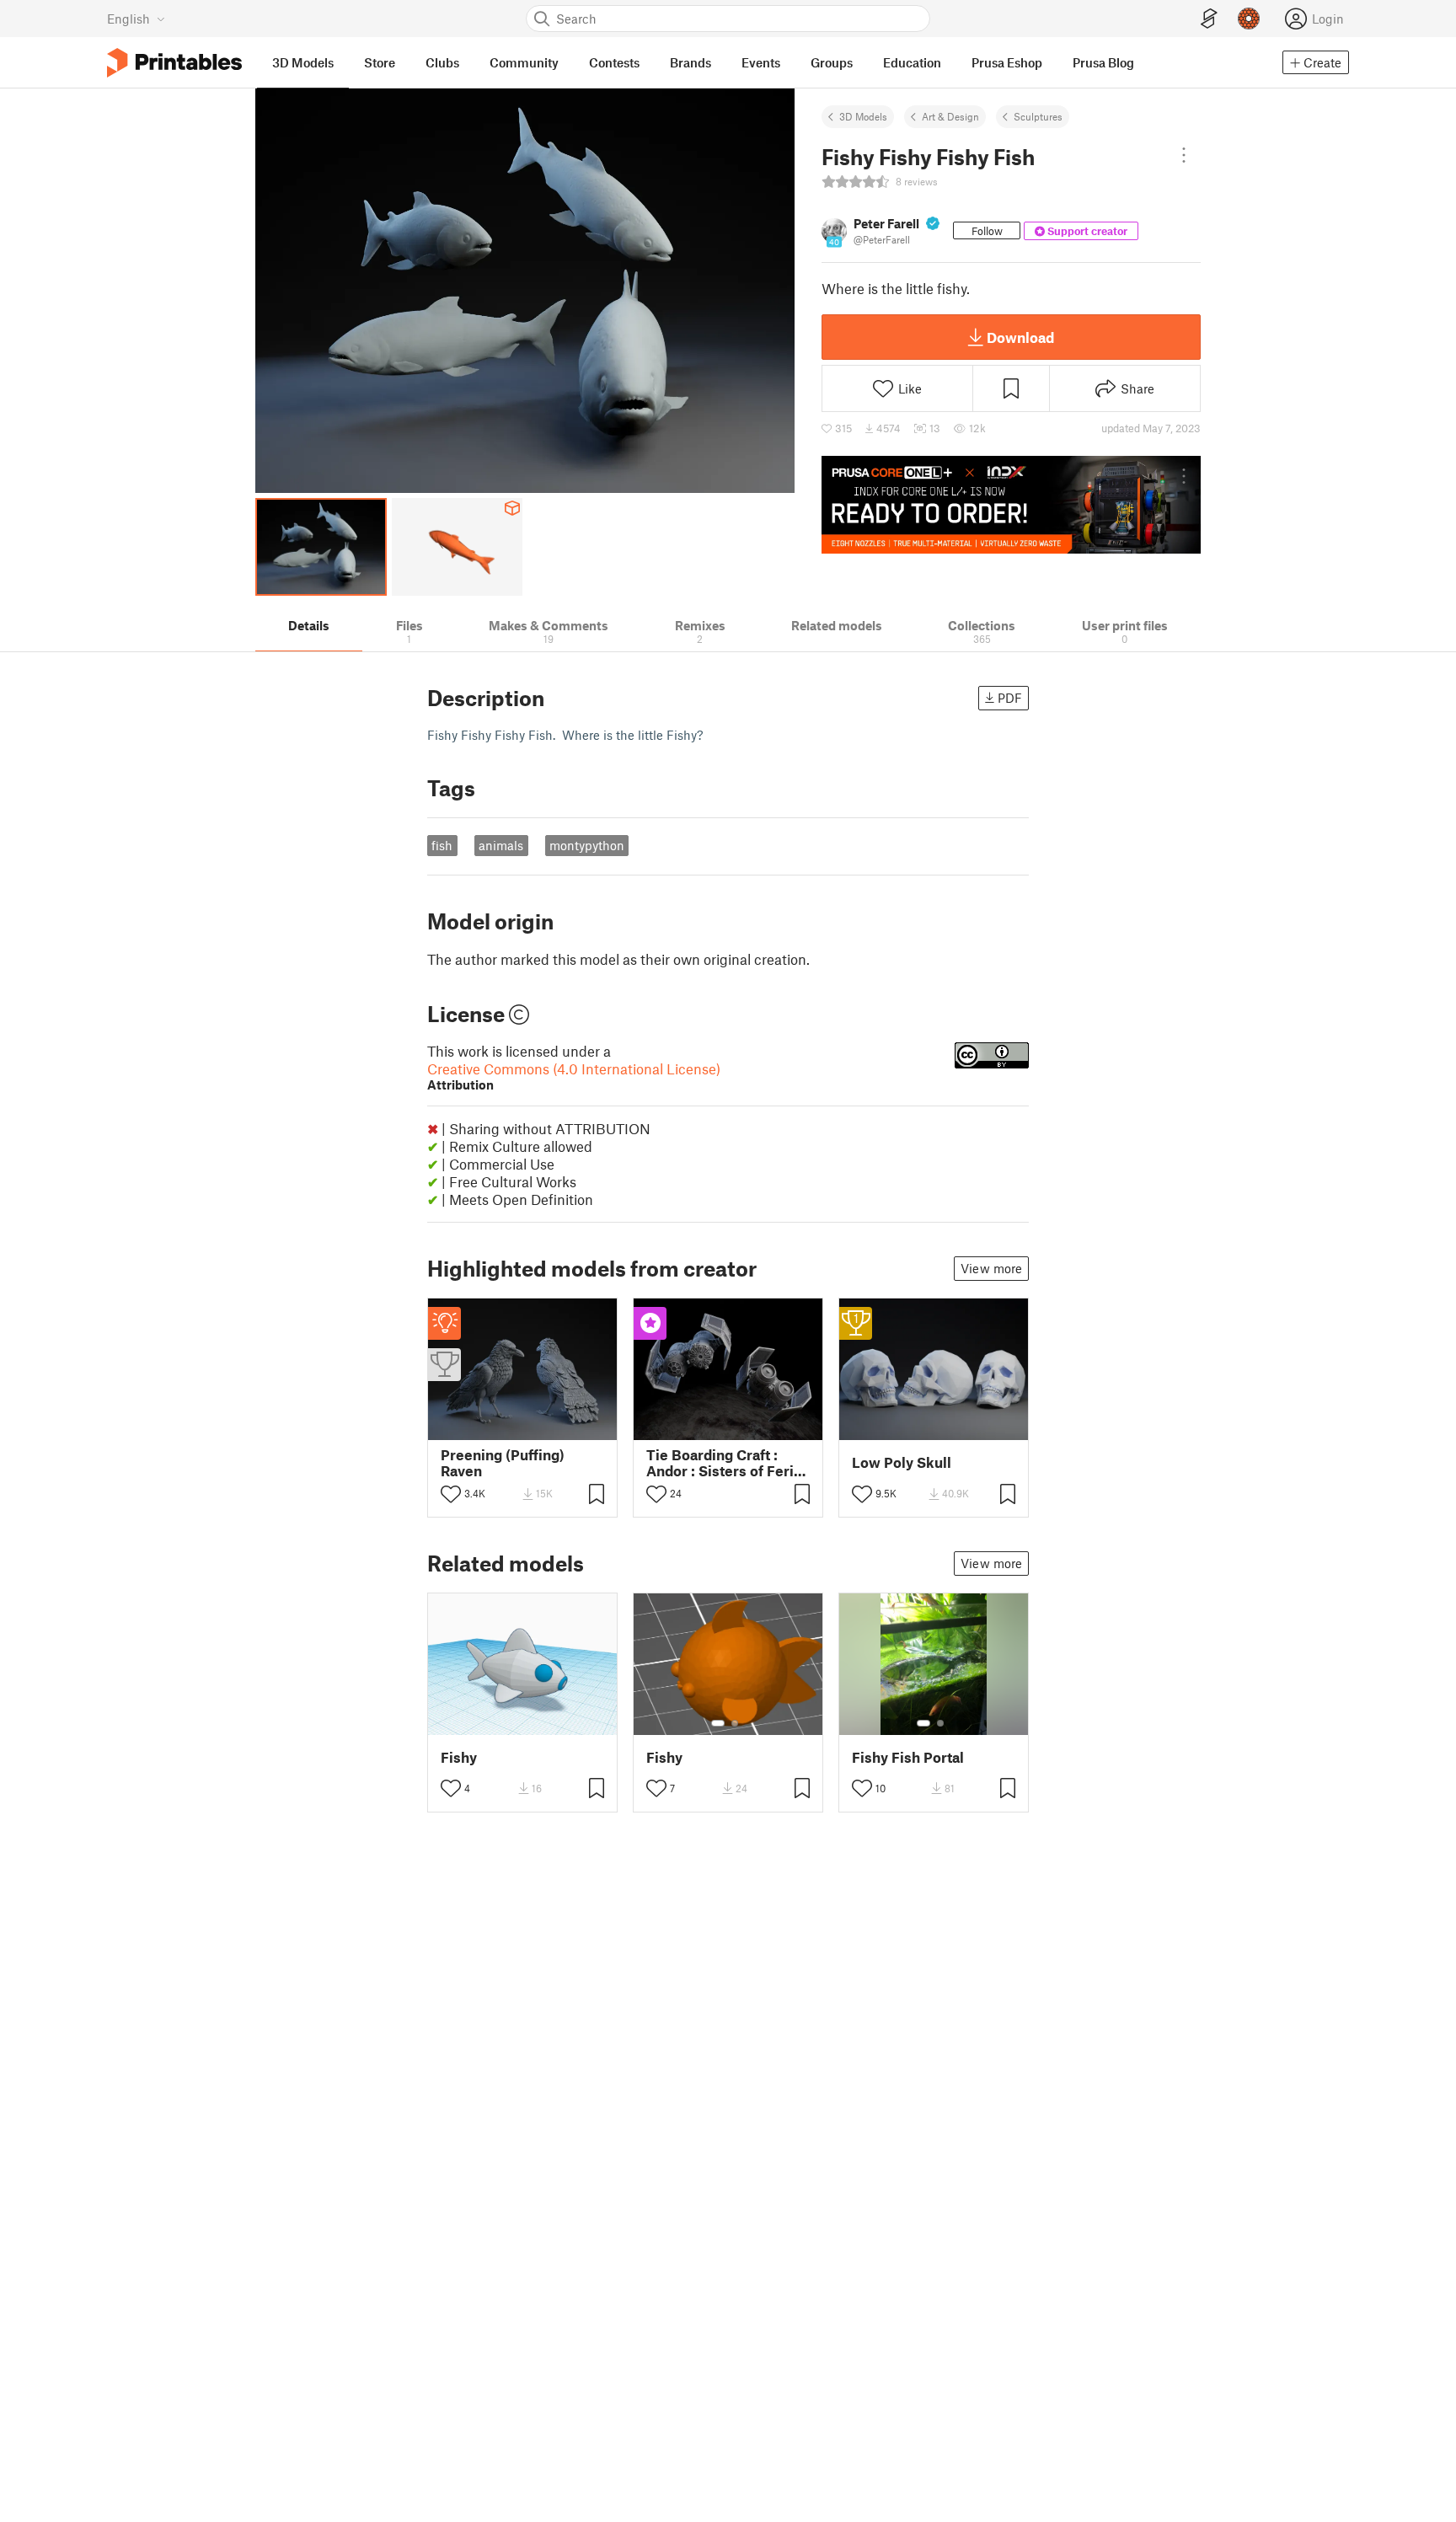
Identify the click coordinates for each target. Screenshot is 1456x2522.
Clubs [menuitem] (442, 62)
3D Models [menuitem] (303, 62)
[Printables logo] (174, 63)
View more (991, 1268)
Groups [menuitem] (832, 62)
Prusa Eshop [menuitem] (1007, 62)
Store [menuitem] (380, 62)
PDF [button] (1010, 698)
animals (501, 845)
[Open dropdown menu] (1184, 155)
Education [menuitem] (912, 62)
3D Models (863, 116)
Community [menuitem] (524, 62)
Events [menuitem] (761, 62)
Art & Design (950, 116)
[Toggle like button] (451, 1494)
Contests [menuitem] (614, 62)
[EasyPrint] (1209, 19)
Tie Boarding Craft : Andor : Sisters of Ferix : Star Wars (728, 1463)
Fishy (459, 1757)
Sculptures (1038, 116)
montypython (587, 845)
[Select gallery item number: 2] (735, 1723)
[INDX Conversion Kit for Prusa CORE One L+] (1011, 505)
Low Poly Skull (902, 1462)
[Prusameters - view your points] (1249, 19)
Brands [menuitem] (691, 62)
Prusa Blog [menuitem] (1103, 62)
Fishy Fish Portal (908, 1757)
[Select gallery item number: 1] (718, 1723)
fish (442, 845)
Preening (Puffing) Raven (503, 1463)
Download (1020, 337)
